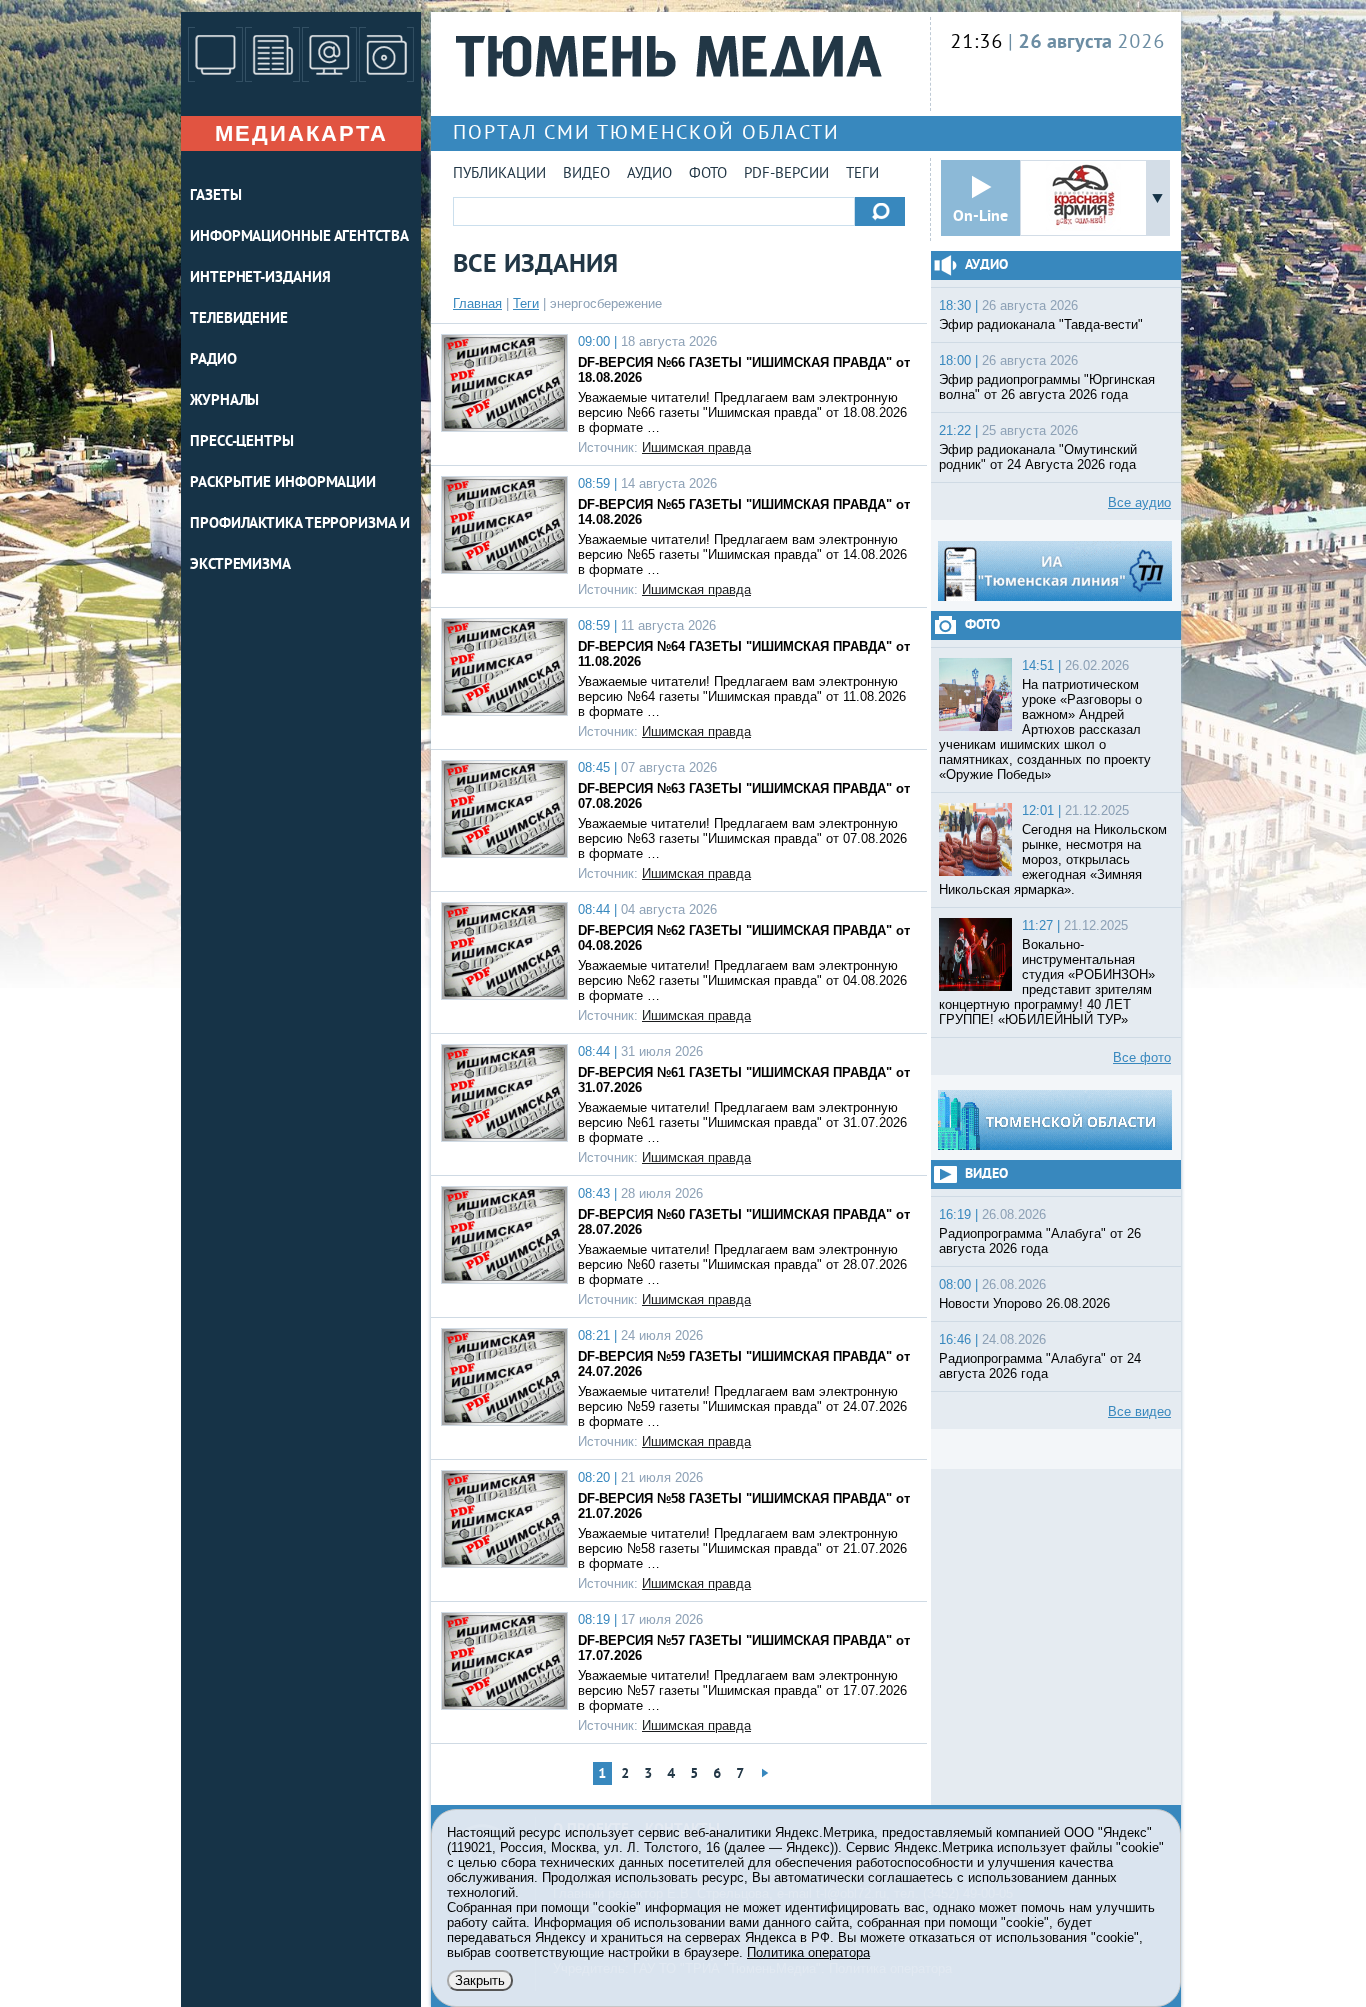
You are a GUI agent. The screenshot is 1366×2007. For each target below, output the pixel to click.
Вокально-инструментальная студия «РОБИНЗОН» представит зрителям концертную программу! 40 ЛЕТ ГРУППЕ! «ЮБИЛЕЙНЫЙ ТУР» (1047, 982)
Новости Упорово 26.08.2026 (1024, 1303)
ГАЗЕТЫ (215, 196)
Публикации (499, 174)
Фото (708, 174)
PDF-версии (786, 174)
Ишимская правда (696, 447)
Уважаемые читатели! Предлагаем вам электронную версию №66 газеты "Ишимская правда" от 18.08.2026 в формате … (742, 412)
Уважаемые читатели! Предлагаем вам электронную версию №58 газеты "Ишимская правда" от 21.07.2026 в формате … (742, 1548)
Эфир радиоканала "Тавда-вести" (1041, 324)
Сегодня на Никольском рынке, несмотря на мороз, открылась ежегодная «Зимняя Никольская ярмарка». (1053, 859)
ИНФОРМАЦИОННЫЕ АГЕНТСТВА (299, 237)
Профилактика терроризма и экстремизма (300, 545)
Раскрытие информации (283, 483)
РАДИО (213, 360)
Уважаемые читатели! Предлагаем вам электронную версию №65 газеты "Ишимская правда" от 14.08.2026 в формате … (742, 554)
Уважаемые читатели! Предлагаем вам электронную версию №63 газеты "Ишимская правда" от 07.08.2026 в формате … (742, 838)
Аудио (649, 174)
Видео (586, 174)
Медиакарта (301, 133)
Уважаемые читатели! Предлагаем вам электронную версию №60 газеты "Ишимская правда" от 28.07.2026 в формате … (742, 1264)
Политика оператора (808, 1952)
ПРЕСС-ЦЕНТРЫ (242, 442)
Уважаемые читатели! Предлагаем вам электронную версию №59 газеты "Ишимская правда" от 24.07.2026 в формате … (742, 1406)
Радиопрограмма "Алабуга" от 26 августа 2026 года (1040, 1241)
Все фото (1142, 1057)
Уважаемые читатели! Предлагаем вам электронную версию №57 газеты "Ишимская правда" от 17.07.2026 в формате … (742, 1690)
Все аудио (1139, 502)
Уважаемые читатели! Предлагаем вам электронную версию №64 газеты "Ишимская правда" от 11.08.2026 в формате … (742, 696)
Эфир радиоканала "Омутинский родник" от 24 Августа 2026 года (1038, 457)
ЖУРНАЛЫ (224, 401)
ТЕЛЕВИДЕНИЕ (239, 319)
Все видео (1139, 1411)
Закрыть (480, 1980)
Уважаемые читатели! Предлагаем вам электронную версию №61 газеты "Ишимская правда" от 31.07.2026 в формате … (742, 1122)
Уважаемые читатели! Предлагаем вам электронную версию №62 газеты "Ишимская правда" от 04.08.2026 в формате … (742, 980)
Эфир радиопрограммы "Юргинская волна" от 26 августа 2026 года (1047, 387)
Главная (477, 303)
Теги (862, 174)
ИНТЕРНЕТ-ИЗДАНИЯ (260, 278)
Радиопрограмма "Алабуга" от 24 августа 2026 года (1040, 1366)
